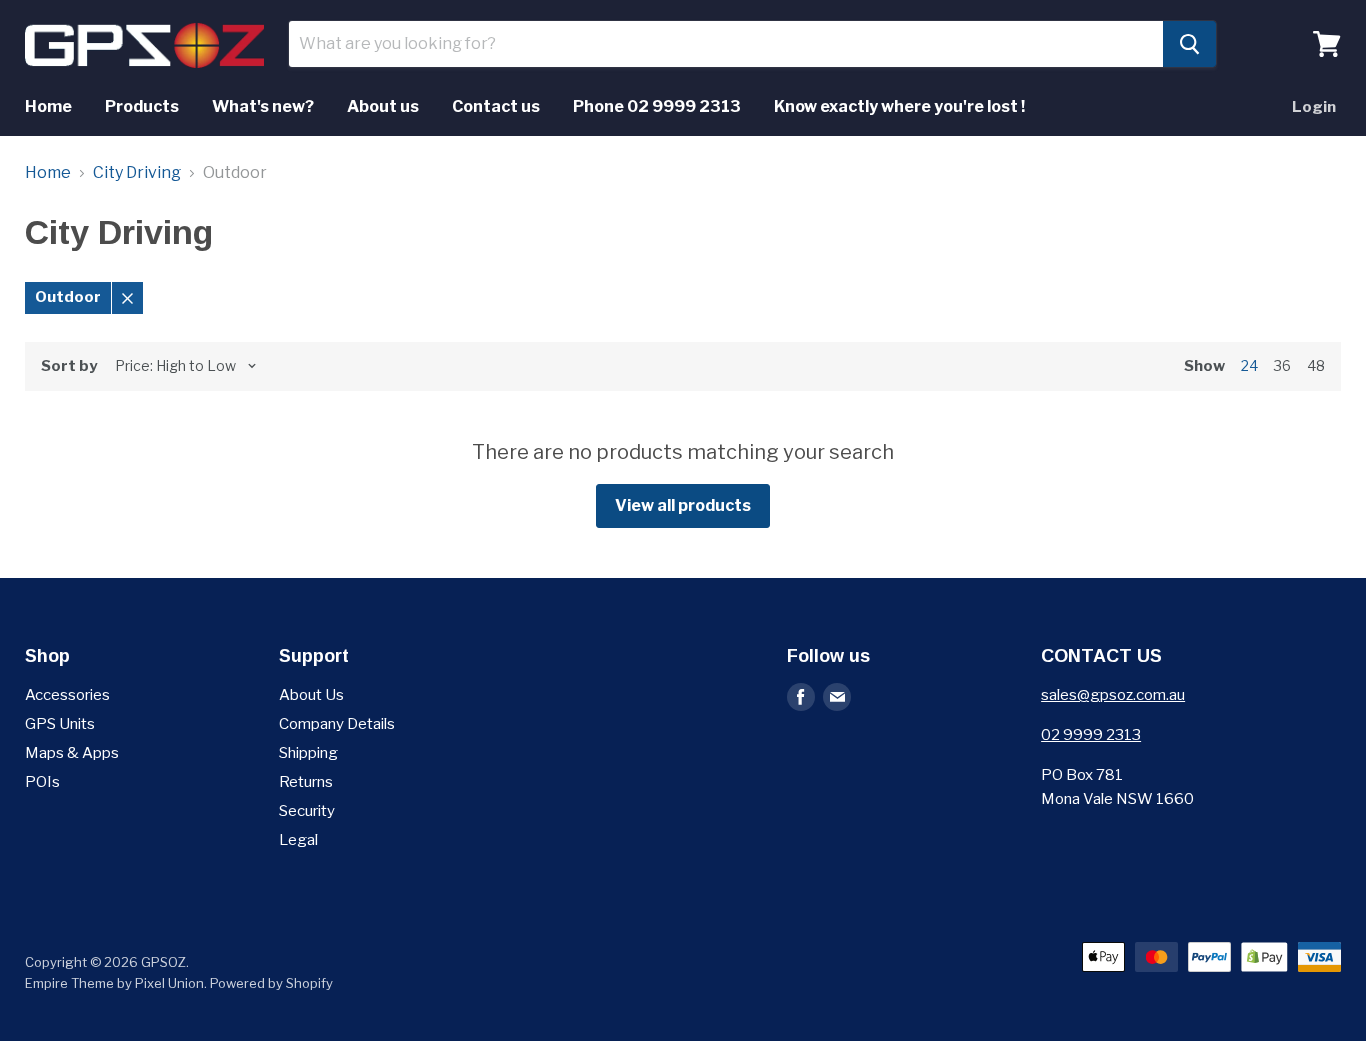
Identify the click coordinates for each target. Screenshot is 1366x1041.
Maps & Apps (72, 753)
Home (48, 106)
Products (142, 106)
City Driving (137, 173)
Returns (306, 782)
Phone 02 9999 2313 (657, 106)
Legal (298, 840)
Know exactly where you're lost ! (899, 106)
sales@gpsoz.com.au (1113, 695)
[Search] (1189, 44)
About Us (311, 695)
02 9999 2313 (1091, 735)
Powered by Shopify (271, 983)
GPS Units (60, 724)
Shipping (308, 753)
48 (1316, 365)
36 (1282, 365)
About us (383, 106)
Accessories (67, 695)
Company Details (337, 724)
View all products (683, 505)
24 (1249, 365)
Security (307, 811)
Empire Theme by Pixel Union (114, 983)
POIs (42, 782)
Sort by (69, 366)
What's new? (263, 106)
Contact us (496, 106)
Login (1314, 107)
